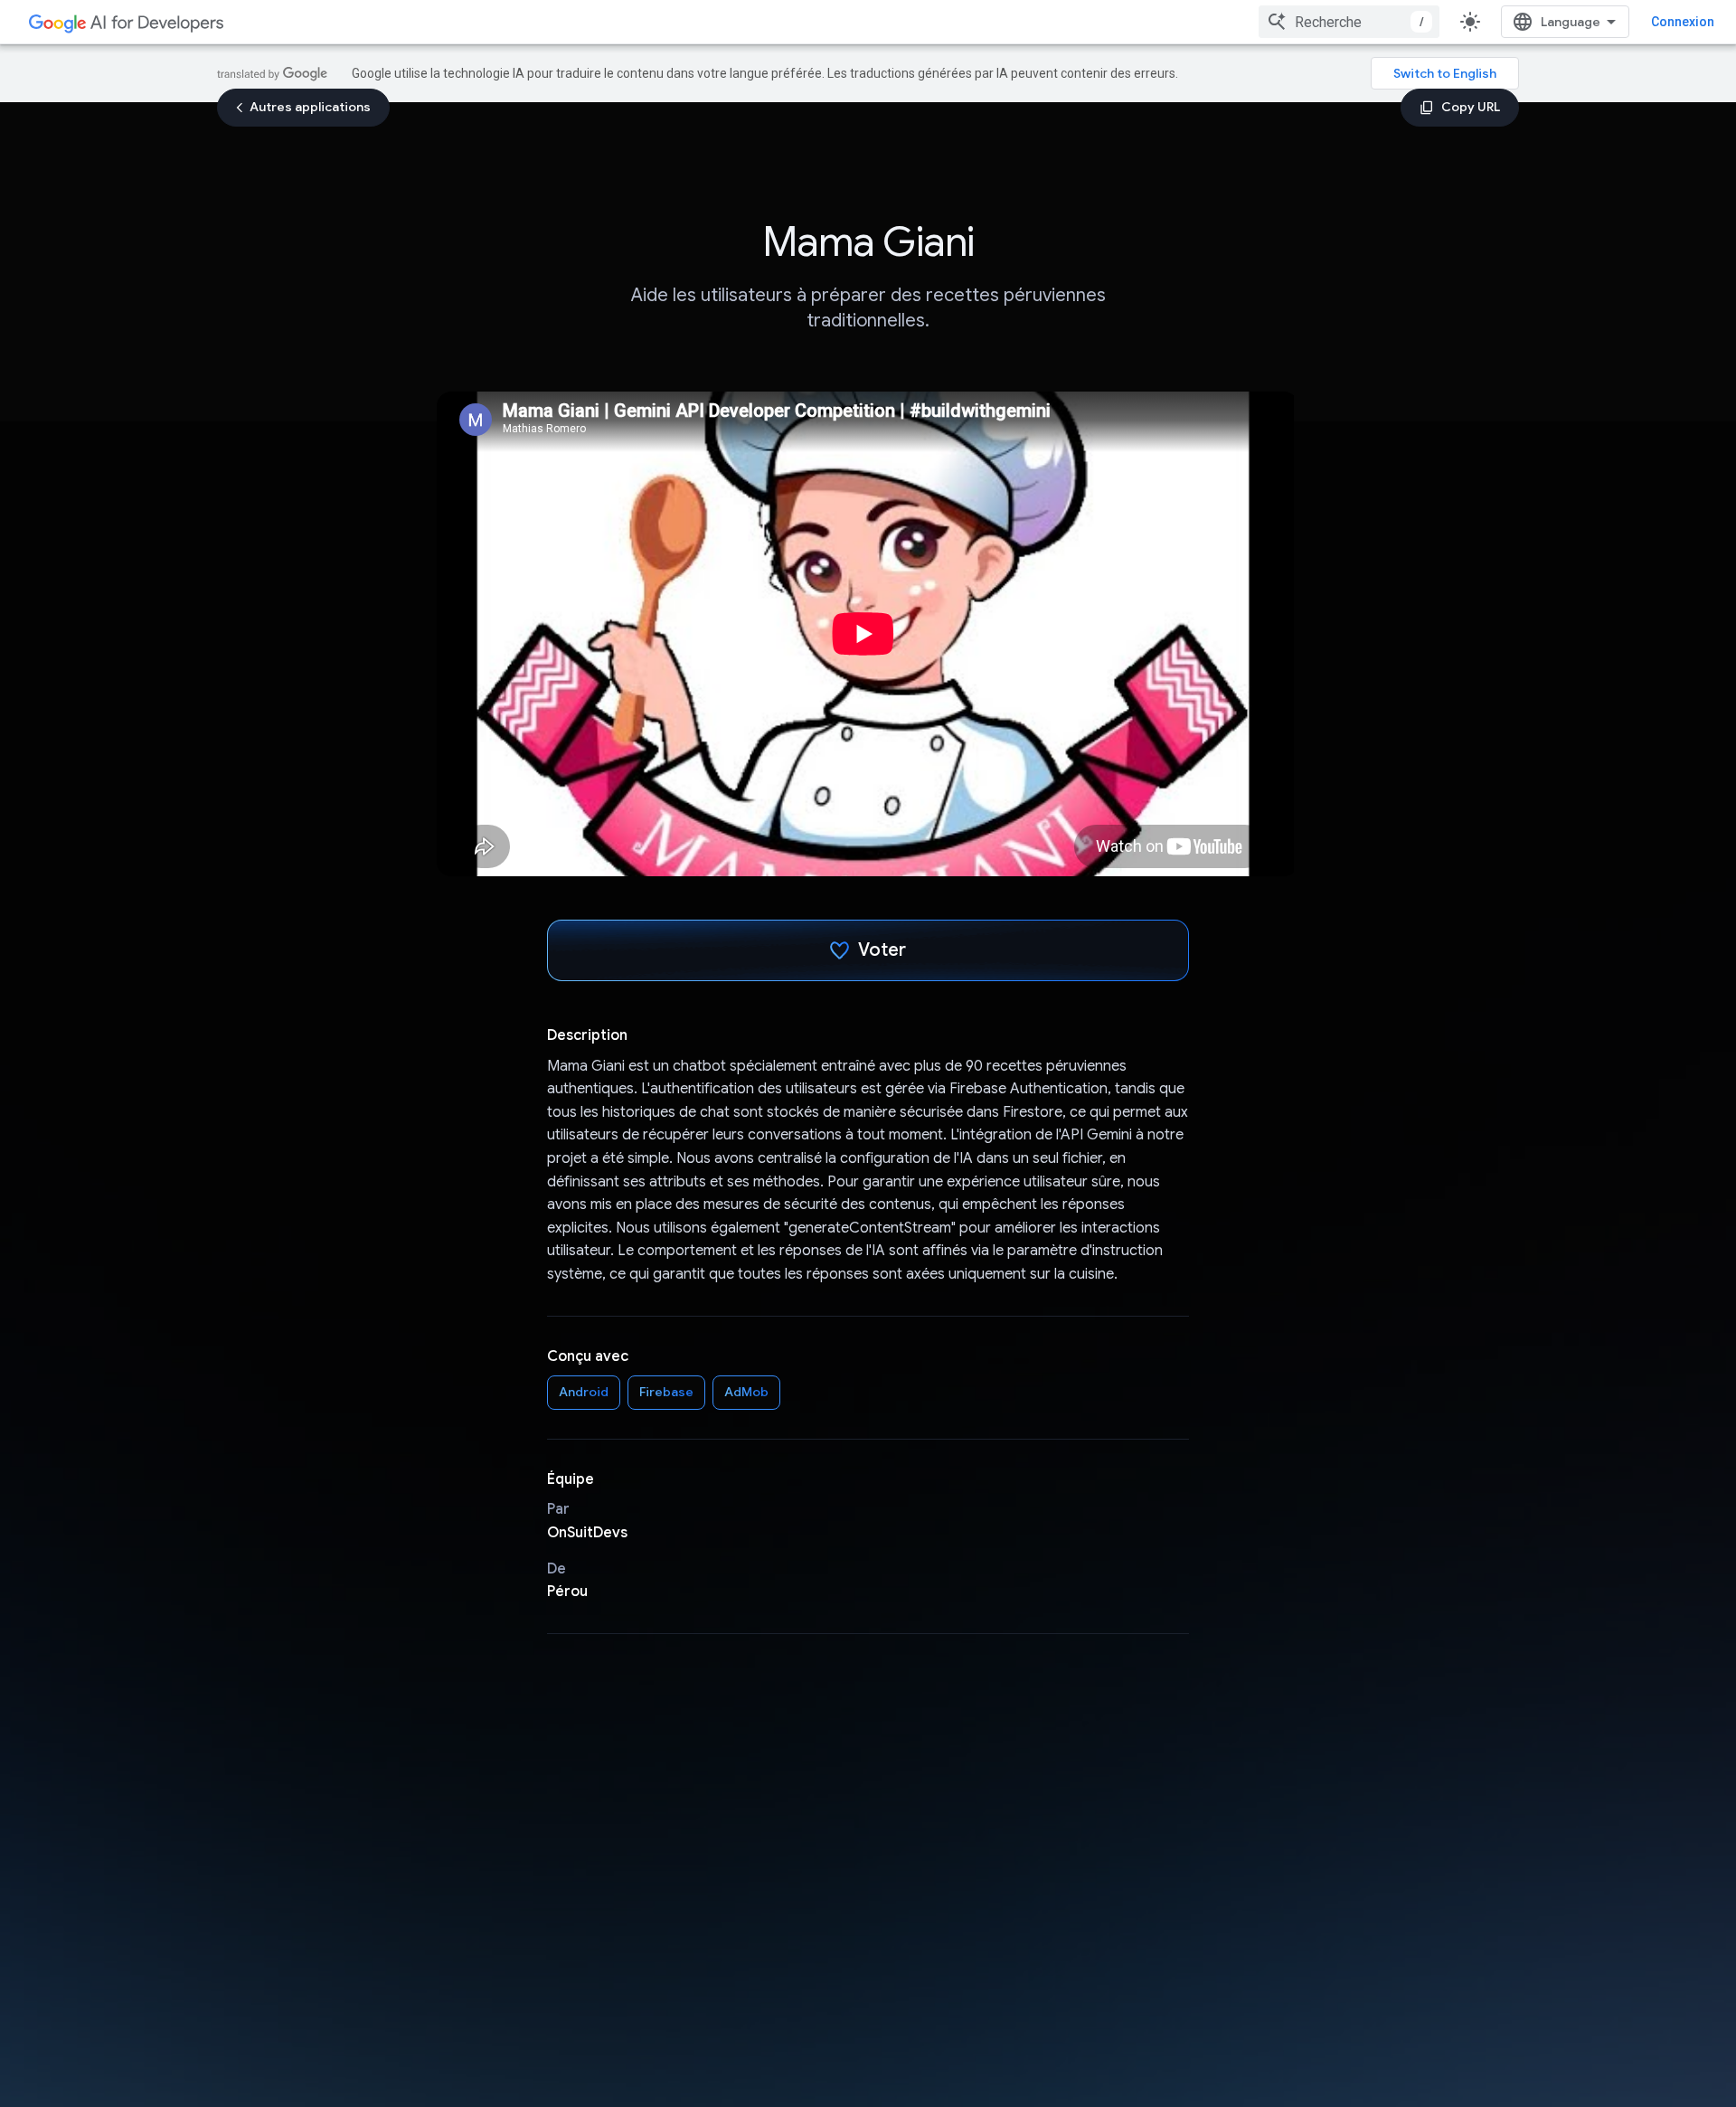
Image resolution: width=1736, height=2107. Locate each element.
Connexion (1683, 22)
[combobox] (1349, 22)
